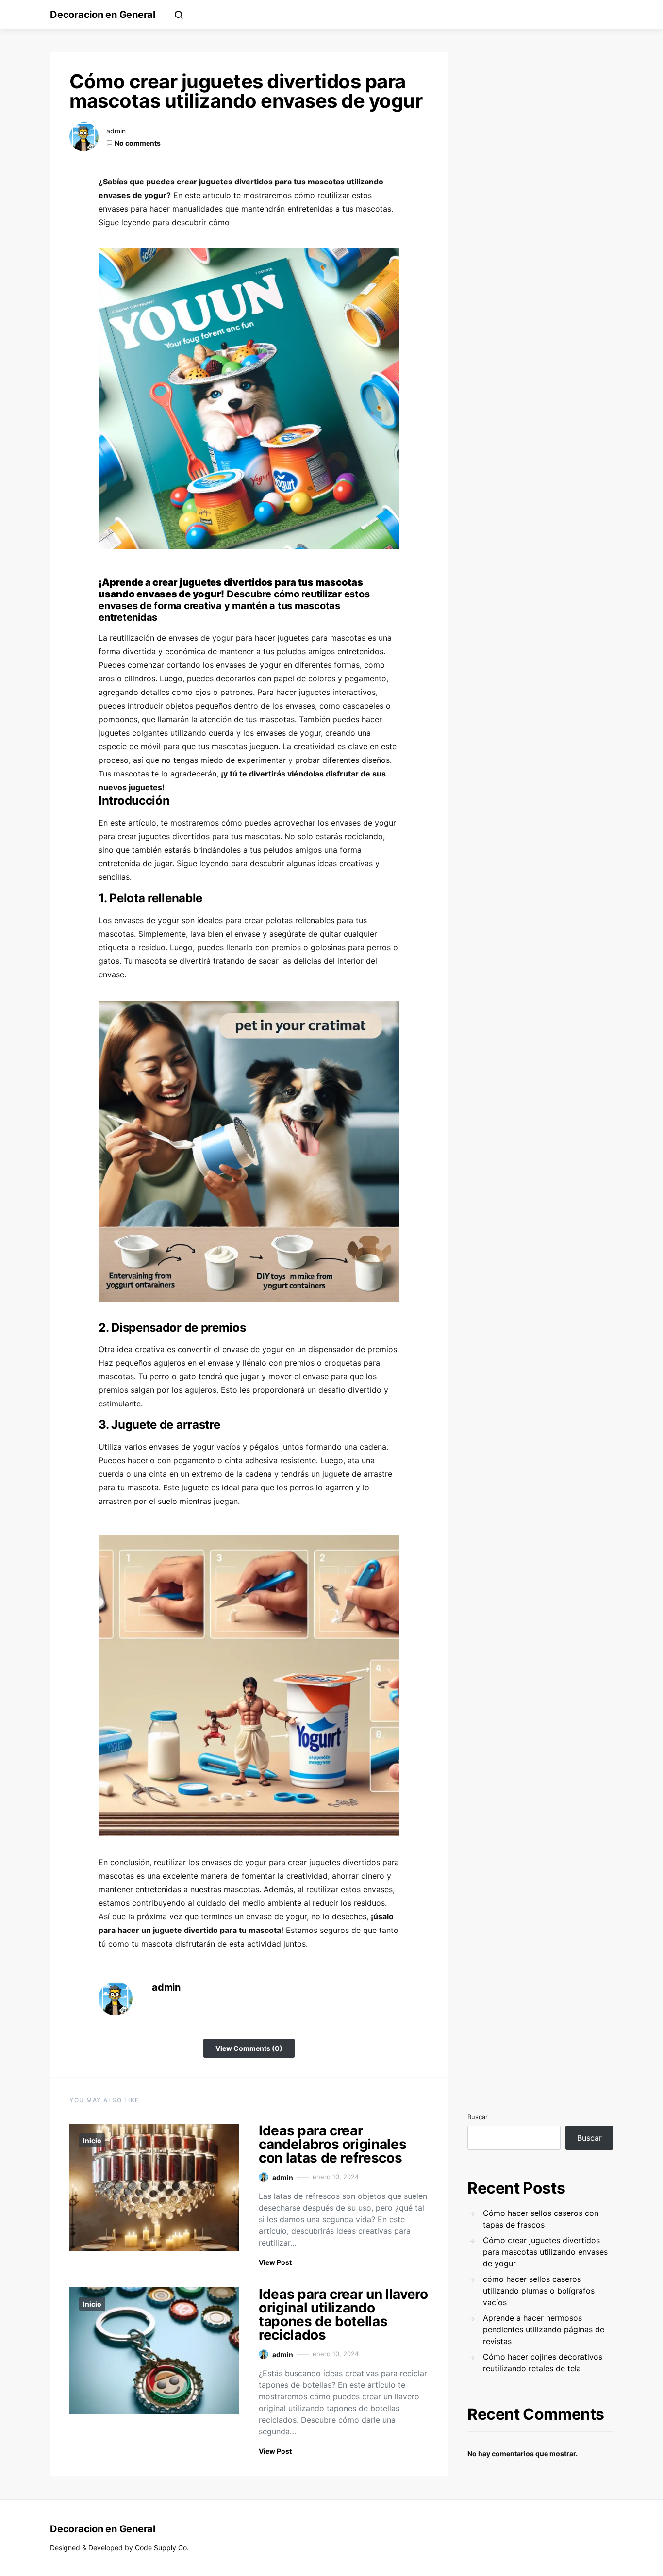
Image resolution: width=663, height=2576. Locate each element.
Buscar (478, 2117)
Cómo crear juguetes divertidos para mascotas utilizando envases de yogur (545, 2252)
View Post (275, 2262)
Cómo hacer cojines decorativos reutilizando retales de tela (543, 2362)
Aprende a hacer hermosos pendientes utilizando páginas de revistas (544, 2329)
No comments (138, 143)
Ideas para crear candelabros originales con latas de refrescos (332, 2144)
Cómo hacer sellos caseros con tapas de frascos (541, 2219)
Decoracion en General (103, 15)
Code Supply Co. (162, 2548)
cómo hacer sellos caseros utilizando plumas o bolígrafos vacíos (539, 2291)
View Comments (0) (249, 2048)
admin (116, 131)
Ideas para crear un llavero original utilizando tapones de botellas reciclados (343, 2314)
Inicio (92, 2140)
